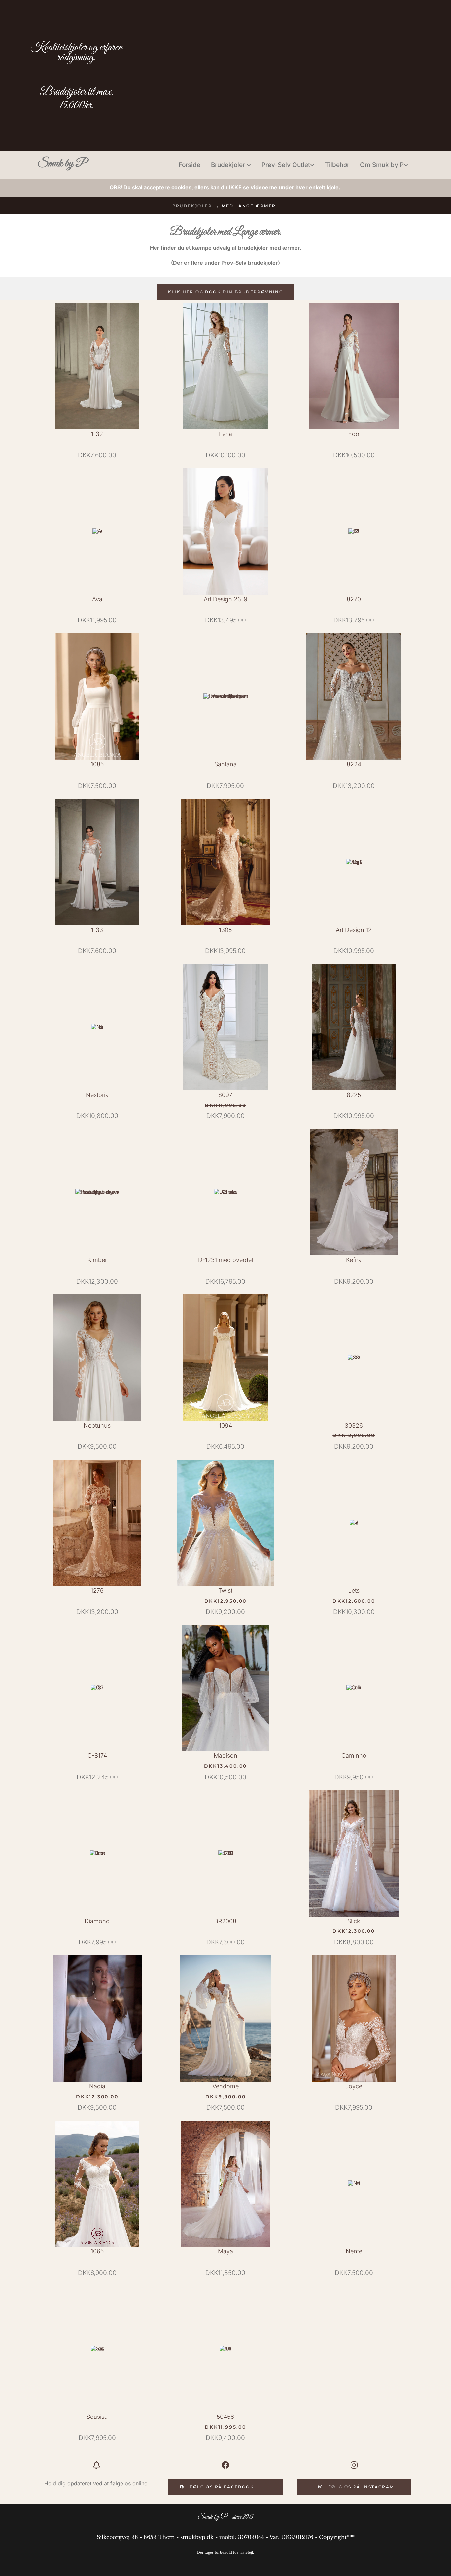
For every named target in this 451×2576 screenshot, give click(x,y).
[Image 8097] (226, 1027)
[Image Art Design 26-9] (226, 531)
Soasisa (97, 2417)
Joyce (354, 2086)
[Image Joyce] (354, 2018)
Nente (354, 2251)
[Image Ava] (97, 531)
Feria (225, 434)
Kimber (97, 1260)
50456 (225, 2417)
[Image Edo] (354, 366)
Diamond (97, 1921)
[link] (231, 165)
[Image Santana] (226, 697)
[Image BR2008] (226, 1853)
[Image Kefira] (354, 1192)
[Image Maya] (226, 2184)
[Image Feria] (226, 366)
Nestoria (97, 1095)
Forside (190, 165)
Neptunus (97, 1425)
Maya (225, 2251)
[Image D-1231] (226, 1192)
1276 (97, 1590)
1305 (225, 930)
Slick (354, 1921)
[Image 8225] (354, 1027)
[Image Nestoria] (97, 1027)
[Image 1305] (226, 862)
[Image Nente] (354, 2184)
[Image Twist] (226, 1523)
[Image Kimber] (97, 1192)
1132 (97, 434)
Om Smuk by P (382, 165)
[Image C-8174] (97, 1688)
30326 (354, 1425)
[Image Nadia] (97, 2018)
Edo (354, 434)
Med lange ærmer (249, 206)
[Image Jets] (354, 1523)
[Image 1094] (226, 1358)
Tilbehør (337, 165)
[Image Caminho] (354, 1688)
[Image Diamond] (97, 1853)
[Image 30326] (354, 1358)
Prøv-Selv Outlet (286, 165)
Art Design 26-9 (225, 599)
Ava (97, 599)
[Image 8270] (354, 531)
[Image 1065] (97, 2184)
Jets (354, 1590)
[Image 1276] (97, 1523)
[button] (226, 292)
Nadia (97, 2086)
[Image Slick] (354, 1853)
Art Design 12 (354, 930)
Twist (225, 1590)
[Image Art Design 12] (354, 862)
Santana (225, 764)
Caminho (354, 1756)
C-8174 (97, 1756)
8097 (225, 1095)
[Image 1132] (97, 366)
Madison (225, 1756)
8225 (354, 1095)
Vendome (225, 2086)
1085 (97, 764)
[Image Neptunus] (97, 1358)
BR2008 (225, 1921)
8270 (354, 599)
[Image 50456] (226, 2349)
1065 (97, 2251)
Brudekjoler (229, 165)
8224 (354, 764)
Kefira (354, 1260)
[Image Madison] (226, 1688)
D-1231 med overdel (225, 1260)
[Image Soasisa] (97, 2349)
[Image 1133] (97, 862)
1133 (97, 930)
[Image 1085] (97, 697)
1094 (225, 1425)
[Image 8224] (354, 697)
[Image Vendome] (226, 2018)
